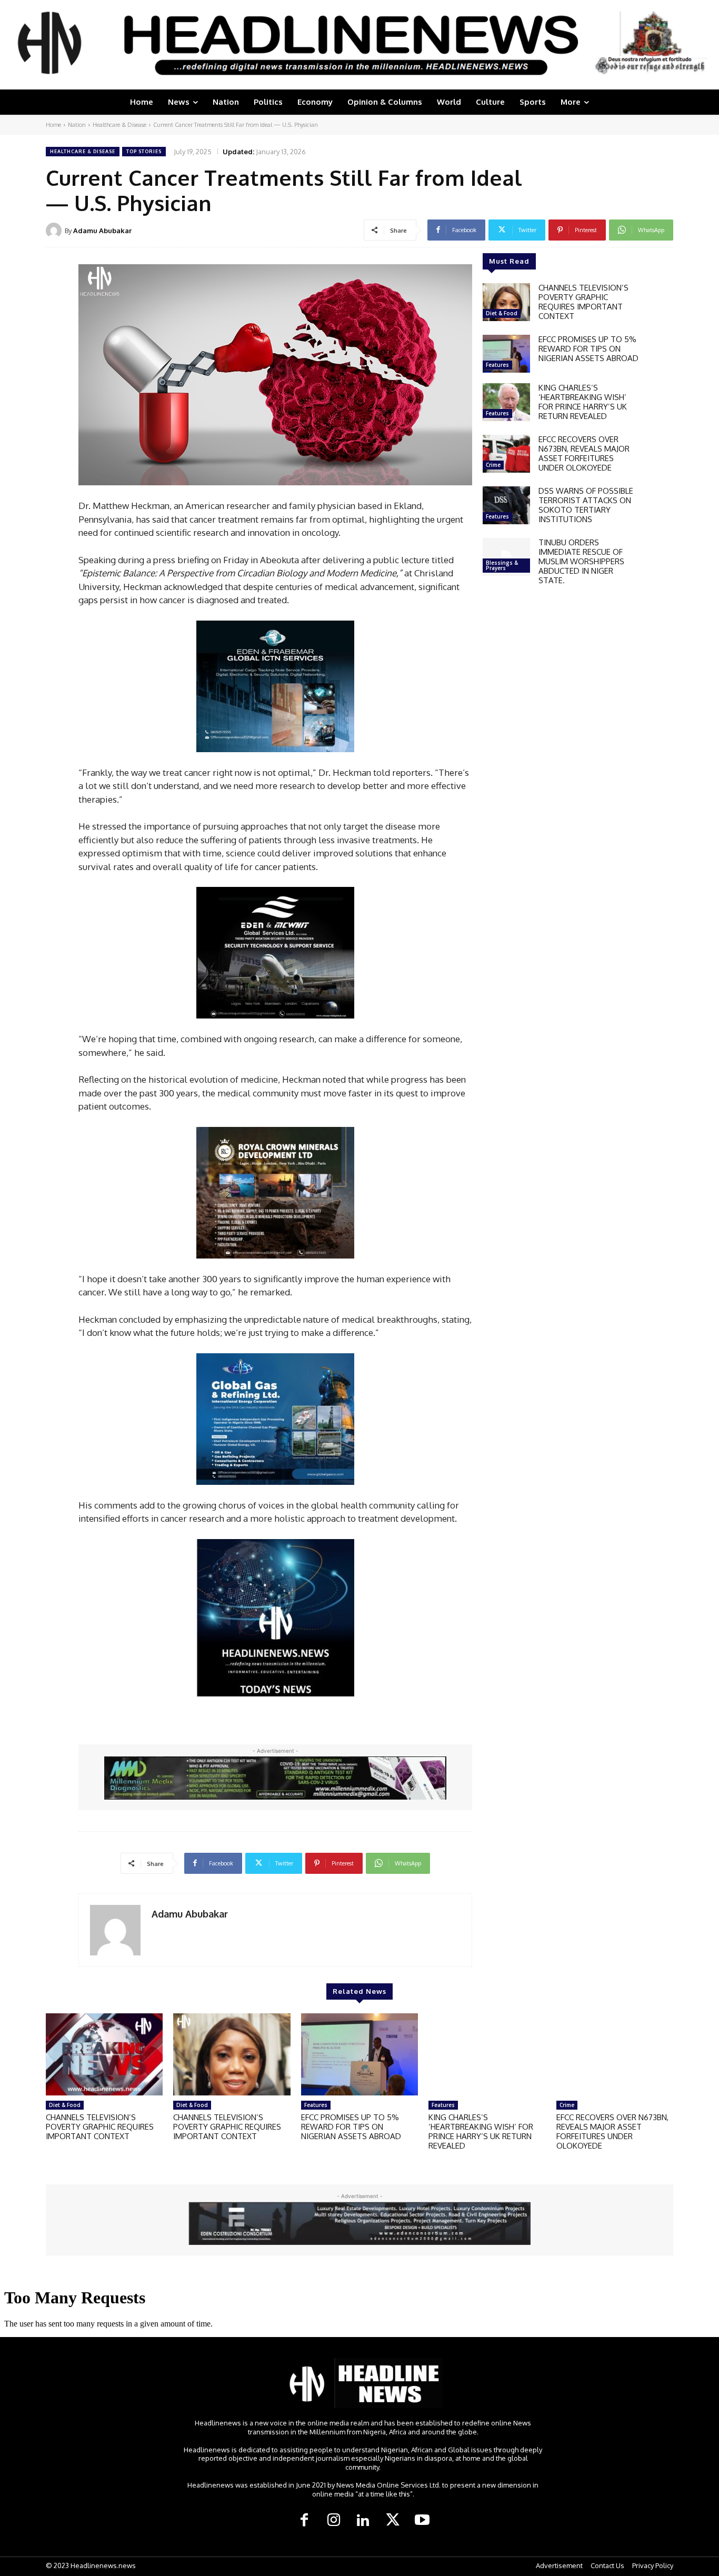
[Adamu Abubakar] (55, 231)
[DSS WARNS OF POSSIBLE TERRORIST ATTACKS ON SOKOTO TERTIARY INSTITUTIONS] (506, 505)
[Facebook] (304, 2521)
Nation (77, 125)
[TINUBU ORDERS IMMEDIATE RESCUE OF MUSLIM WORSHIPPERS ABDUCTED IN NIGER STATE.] (506, 557)
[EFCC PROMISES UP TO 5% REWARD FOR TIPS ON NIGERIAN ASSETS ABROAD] (506, 354)
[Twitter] (393, 2521)
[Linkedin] (363, 2521)
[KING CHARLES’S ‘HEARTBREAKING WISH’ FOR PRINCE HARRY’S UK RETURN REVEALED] (506, 402)
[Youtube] (422, 2521)
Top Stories (144, 151)
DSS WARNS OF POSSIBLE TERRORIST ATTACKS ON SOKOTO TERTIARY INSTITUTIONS (586, 505)
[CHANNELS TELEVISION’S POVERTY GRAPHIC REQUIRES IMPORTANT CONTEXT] (506, 302)
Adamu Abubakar (102, 231)
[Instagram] (334, 2521)
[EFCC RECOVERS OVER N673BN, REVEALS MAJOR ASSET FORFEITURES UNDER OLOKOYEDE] (506, 454)
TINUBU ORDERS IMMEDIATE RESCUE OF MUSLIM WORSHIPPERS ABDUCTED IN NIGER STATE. (581, 561)
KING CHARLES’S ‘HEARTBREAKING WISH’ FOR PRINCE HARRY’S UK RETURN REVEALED (583, 402)
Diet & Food (502, 313)
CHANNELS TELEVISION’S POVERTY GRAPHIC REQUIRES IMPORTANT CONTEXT (583, 302)
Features (497, 365)
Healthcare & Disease (119, 125)
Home (53, 125)
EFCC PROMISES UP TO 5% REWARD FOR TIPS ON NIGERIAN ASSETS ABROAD (588, 349)
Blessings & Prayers (502, 565)
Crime (493, 465)
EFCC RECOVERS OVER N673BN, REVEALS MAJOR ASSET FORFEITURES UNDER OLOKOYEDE (584, 453)
